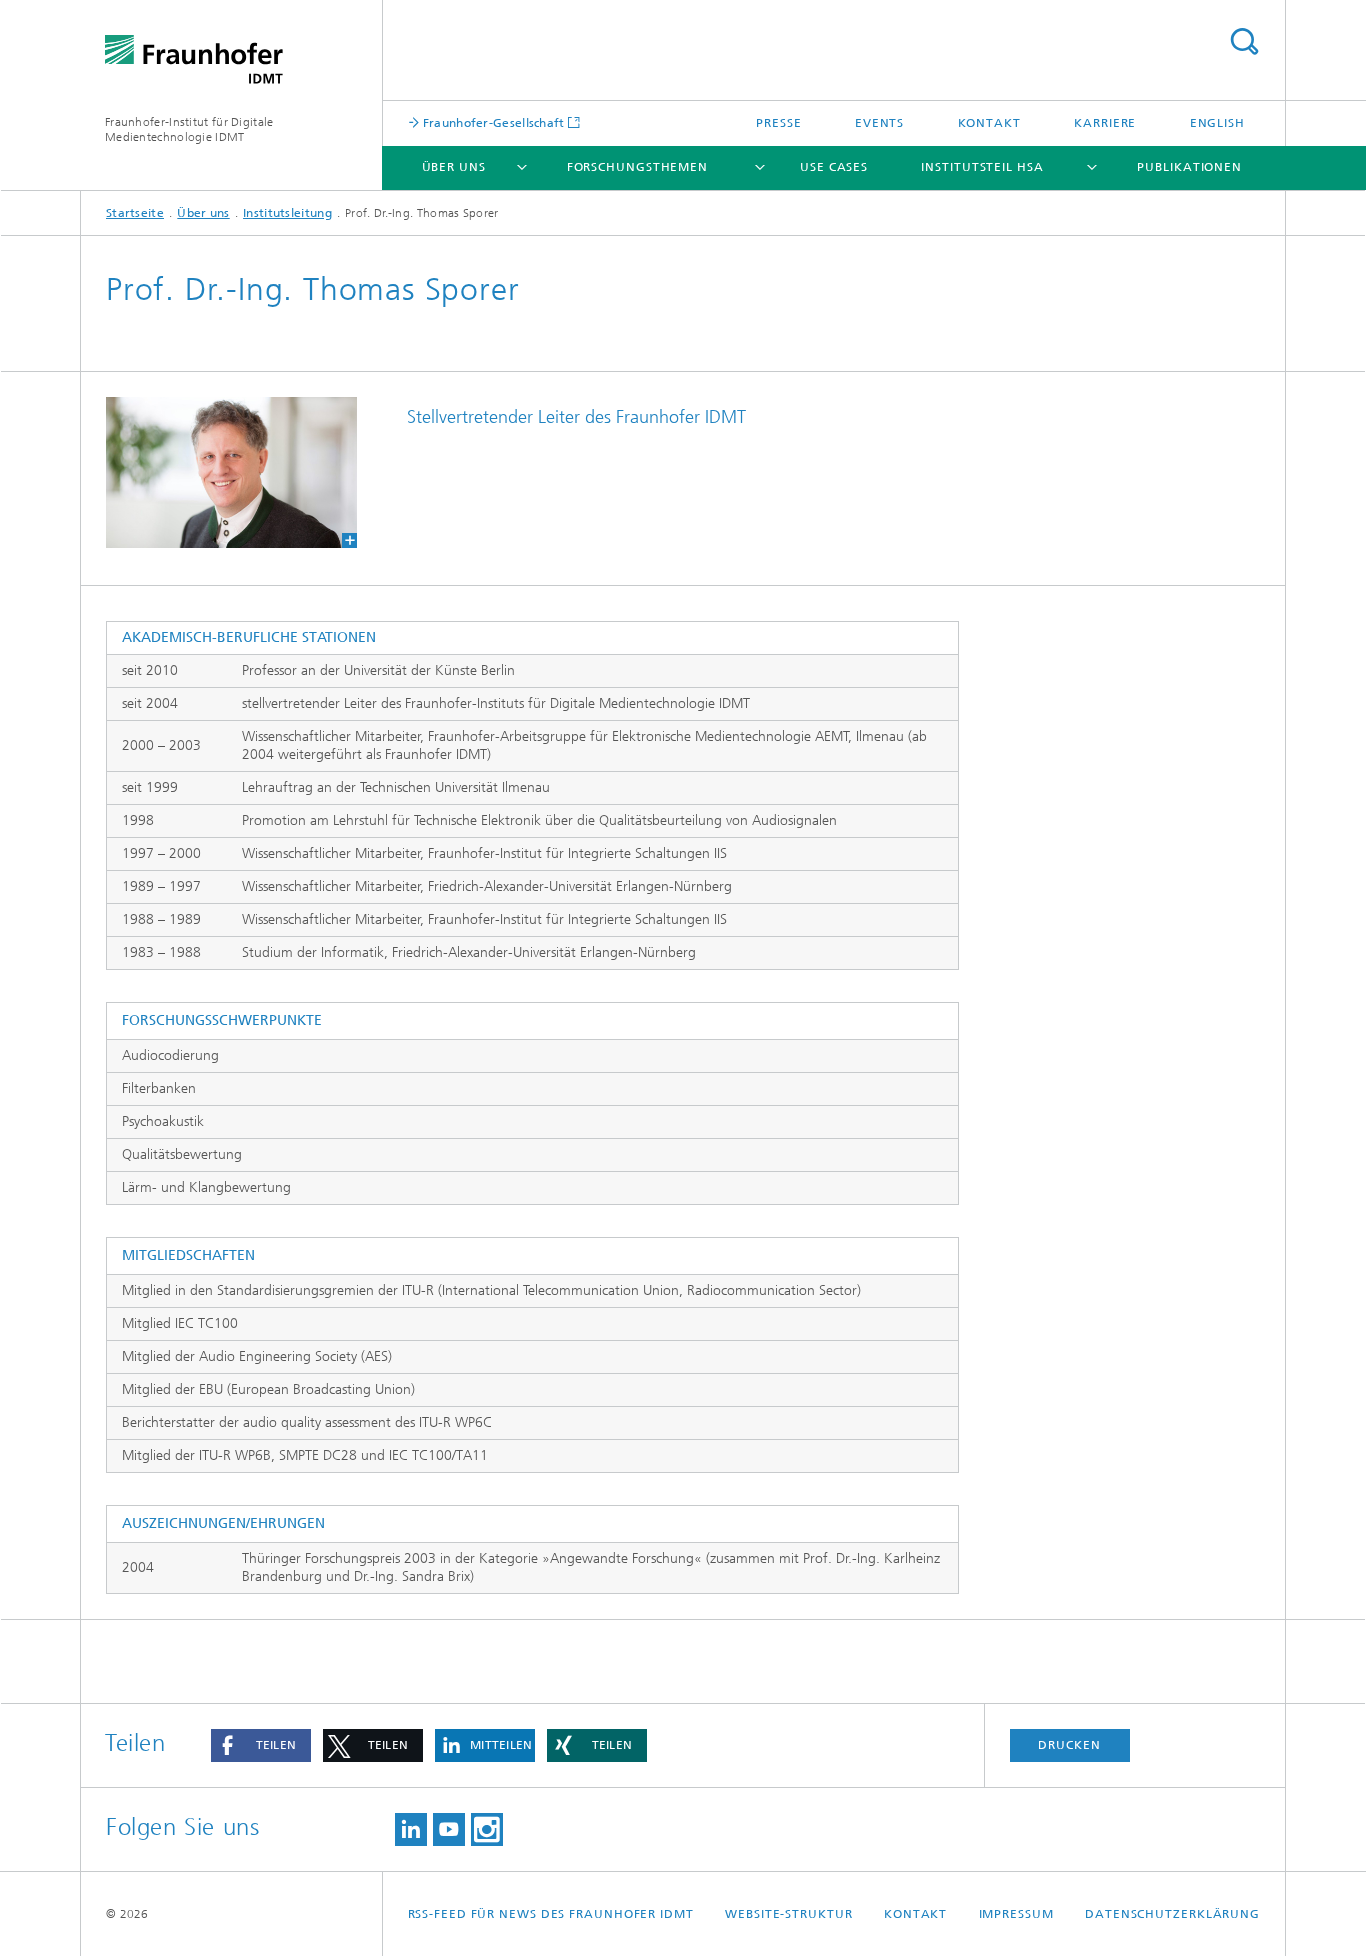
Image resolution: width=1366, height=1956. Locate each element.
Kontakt (989, 123)
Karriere (1105, 123)
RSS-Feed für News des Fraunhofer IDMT (551, 1914)
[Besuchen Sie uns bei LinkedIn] (411, 1829)
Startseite (135, 213)
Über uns (454, 167)
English (1217, 123)
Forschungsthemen (637, 167)
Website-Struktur (788, 1914)
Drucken (1069, 1745)
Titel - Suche (1244, 41)
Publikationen (1189, 167)
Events (879, 123)
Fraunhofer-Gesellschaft (492, 122)
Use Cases (834, 167)
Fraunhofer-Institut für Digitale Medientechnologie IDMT (189, 129)
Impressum (1016, 1914)
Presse (778, 123)
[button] (261, 1745)
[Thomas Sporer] (231, 472)
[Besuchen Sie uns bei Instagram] (487, 1829)
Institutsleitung (287, 213)
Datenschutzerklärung (1172, 1914)
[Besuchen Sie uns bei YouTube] (449, 1829)
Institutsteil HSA (982, 167)
